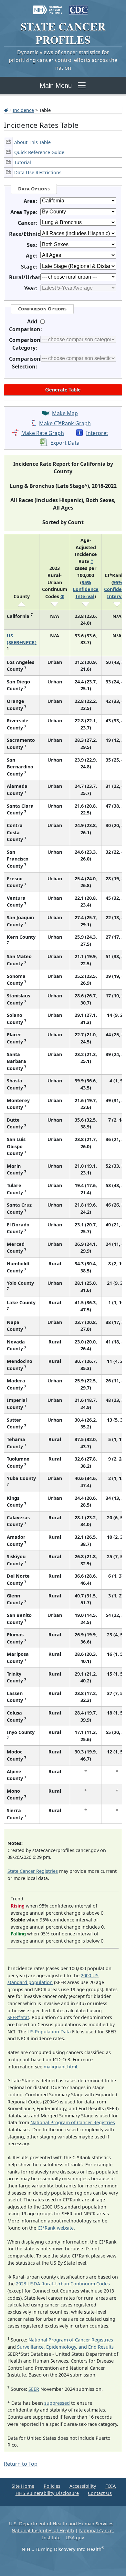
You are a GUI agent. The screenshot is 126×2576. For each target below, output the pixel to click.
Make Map (65, 413)
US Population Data (49, 2032)
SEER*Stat (18, 2017)
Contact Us (100, 2493)
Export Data (65, 443)
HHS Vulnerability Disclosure (47, 2493)
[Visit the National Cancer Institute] (48, 7)
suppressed (57, 2403)
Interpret (97, 433)
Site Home (23, 2486)
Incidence (23, 110)
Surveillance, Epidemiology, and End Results (65, 2347)
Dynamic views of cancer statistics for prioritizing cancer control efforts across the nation (63, 60)
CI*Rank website (56, 2228)
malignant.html (60, 2067)
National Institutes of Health (43, 2530)
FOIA (110, 2486)
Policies (52, 2486)
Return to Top (21, 2464)
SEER (34, 2389)
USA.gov (75, 2538)
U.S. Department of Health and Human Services (61, 2524)
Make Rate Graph (43, 433)
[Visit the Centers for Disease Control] (78, 7)
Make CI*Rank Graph (65, 423)
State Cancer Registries (33, 1871)
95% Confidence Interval (86, 589)
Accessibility (83, 2486)
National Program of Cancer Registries (73, 2122)
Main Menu (56, 86)
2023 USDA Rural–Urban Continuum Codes (63, 2284)
